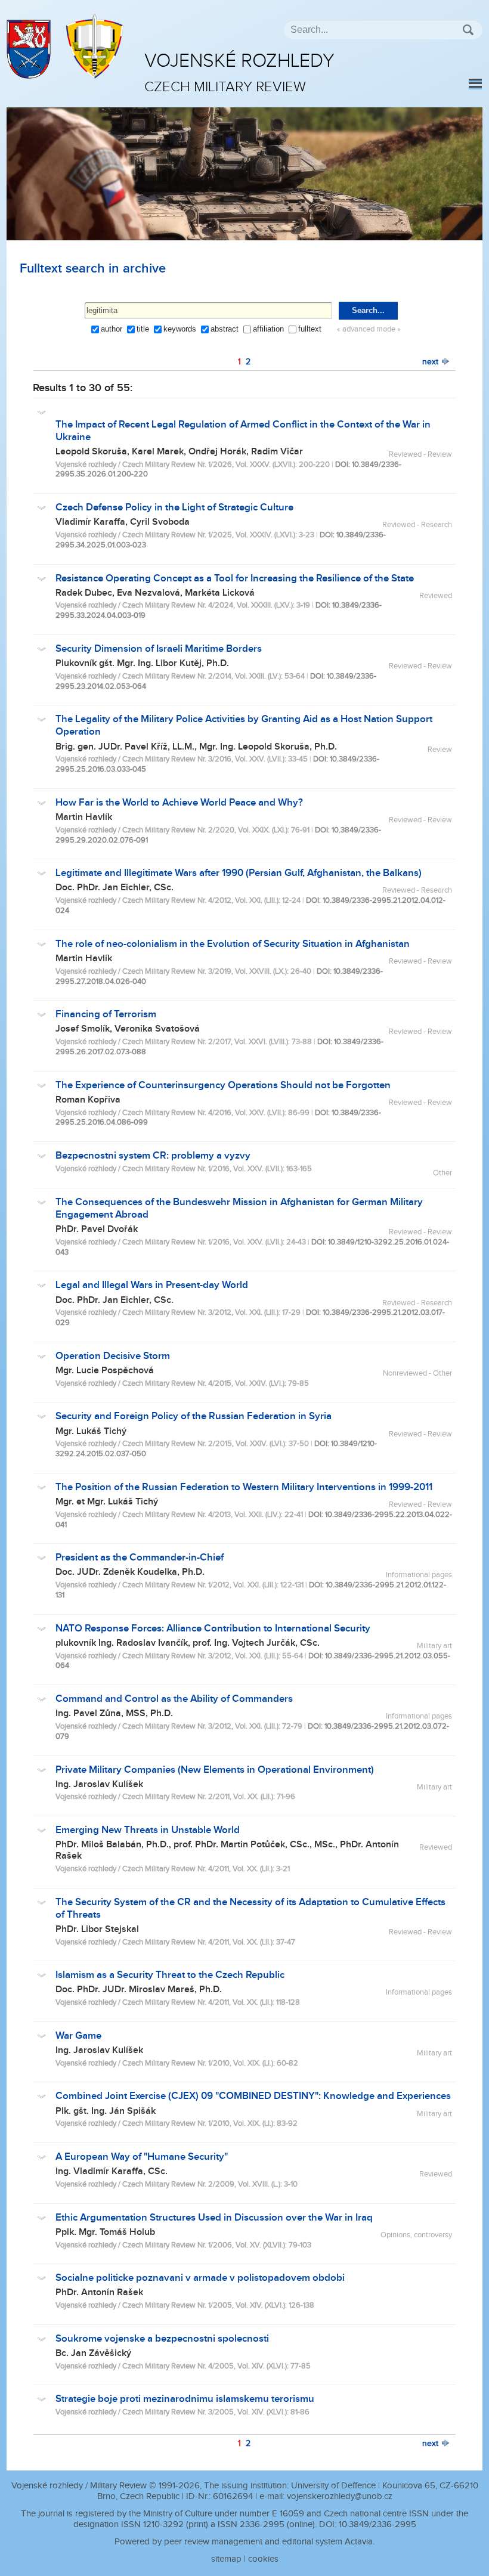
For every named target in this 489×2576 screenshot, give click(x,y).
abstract (225, 329)
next (431, 362)
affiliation (268, 329)
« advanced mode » (369, 329)
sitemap (226, 2559)
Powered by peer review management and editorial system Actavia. (244, 2542)
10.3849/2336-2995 (377, 2524)
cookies (263, 2559)
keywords (180, 329)
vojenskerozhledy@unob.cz (340, 2496)
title (143, 329)
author (112, 329)
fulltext (310, 329)
